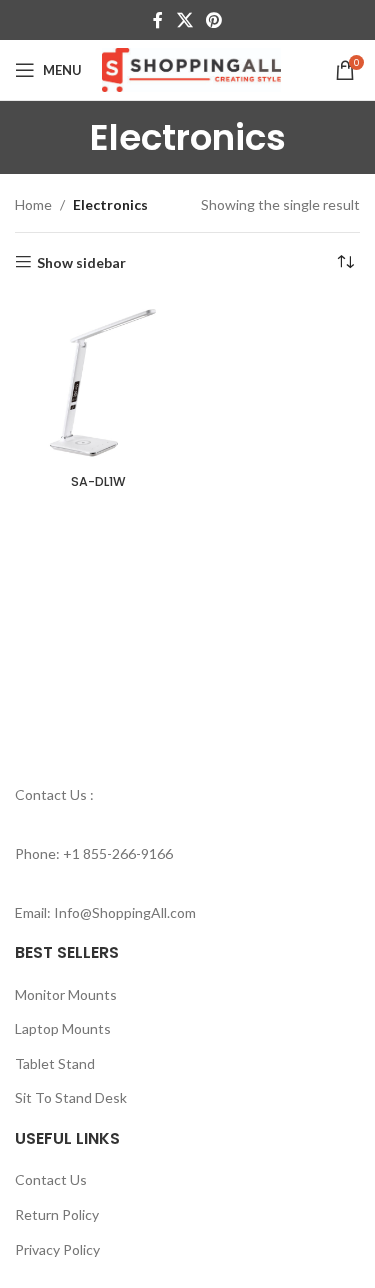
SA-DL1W (98, 481)
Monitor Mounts (66, 994)
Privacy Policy (57, 1249)
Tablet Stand (55, 1063)
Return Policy (57, 1214)
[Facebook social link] (158, 20)
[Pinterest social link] (213, 20)
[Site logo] (191, 68)
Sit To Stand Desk (71, 1097)
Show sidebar (81, 262)
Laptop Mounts (63, 1028)
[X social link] (184, 20)
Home (33, 204)
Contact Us (51, 1179)
